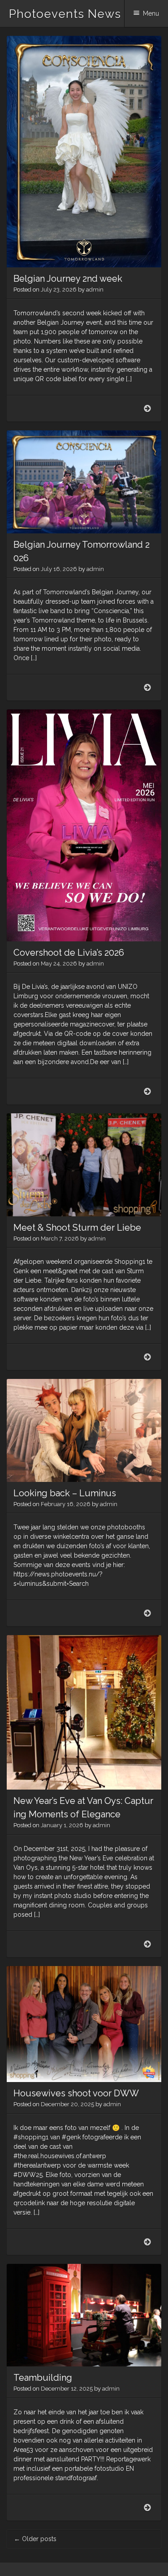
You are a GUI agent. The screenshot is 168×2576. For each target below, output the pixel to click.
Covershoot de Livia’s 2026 (69, 953)
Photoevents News (65, 14)
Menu (151, 13)
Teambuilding (43, 2378)
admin (95, 290)
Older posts (35, 2539)
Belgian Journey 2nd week (68, 279)
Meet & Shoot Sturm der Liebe (77, 1228)
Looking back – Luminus (65, 1493)
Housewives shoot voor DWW (76, 2093)
